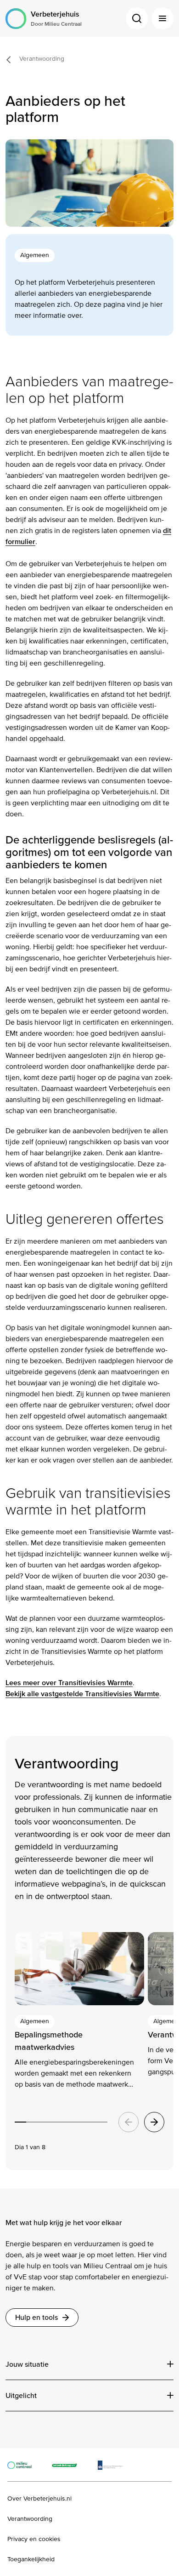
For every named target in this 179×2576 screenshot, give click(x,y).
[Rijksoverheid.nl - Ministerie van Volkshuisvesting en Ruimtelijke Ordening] (115, 2465)
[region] (89, 2042)
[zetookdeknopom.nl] (70, 2465)
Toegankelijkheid (31, 2559)
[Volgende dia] (154, 2122)
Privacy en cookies (34, 2539)
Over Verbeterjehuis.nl (39, 2499)
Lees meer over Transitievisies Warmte (69, 1683)
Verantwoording (30, 2519)
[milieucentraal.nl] (24, 2465)
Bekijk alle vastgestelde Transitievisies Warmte (82, 1694)
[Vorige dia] (129, 2122)
